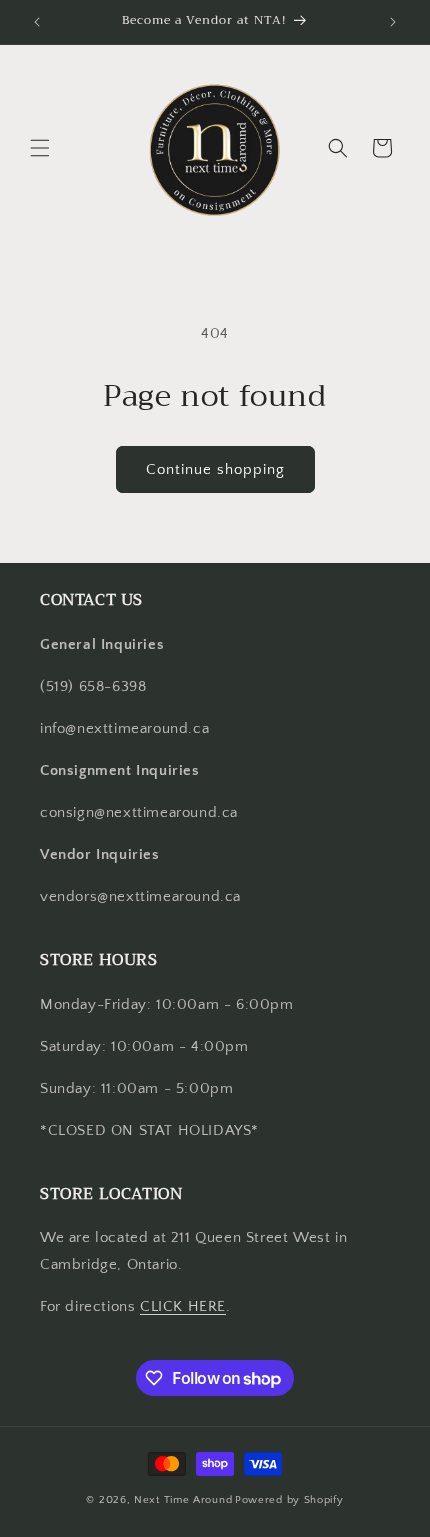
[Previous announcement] (37, 22)
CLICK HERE (183, 1306)
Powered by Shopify (289, 1500)
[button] (40, 148)
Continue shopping (215, 469)
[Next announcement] (393, 22)
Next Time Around (183, 1500)
